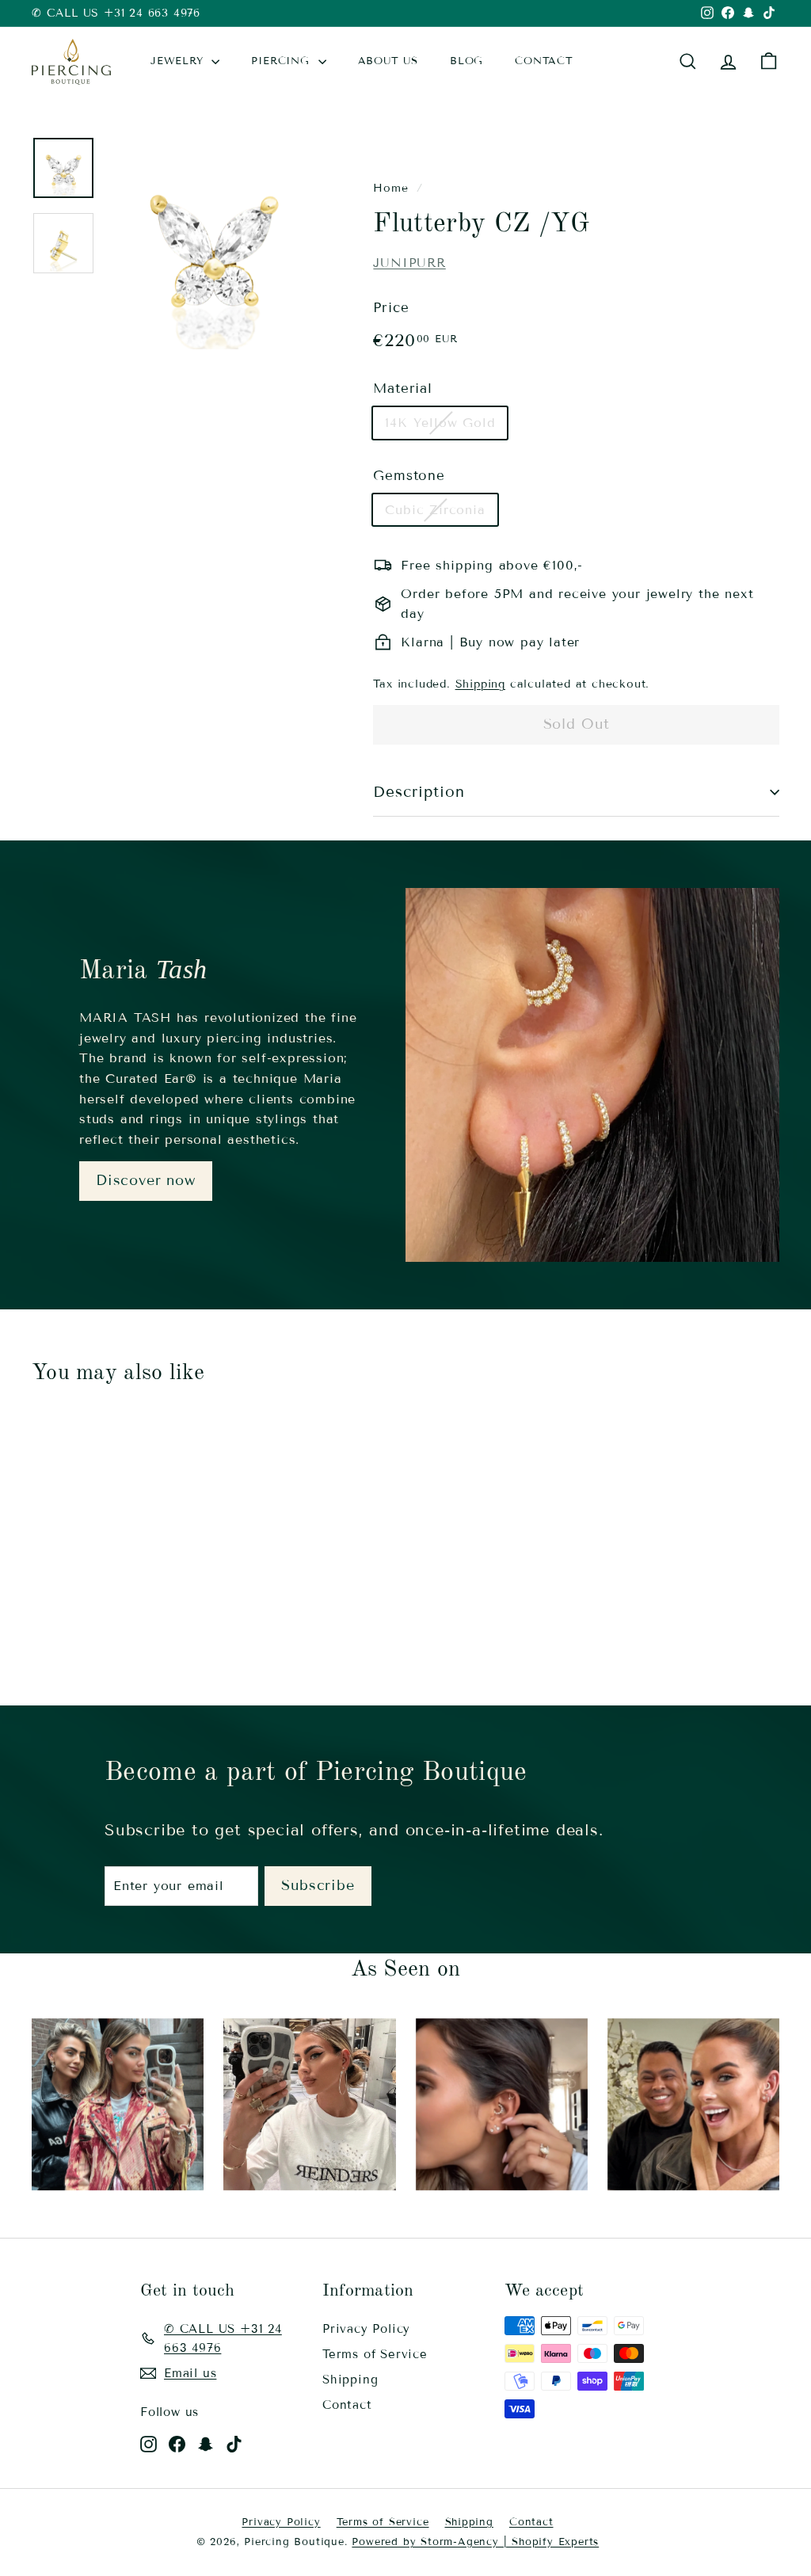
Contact (347, 2405)
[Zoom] (213, 243)
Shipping (480, 684)
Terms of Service (375, 2354)
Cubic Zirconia (435, 510)
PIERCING (282, 61)
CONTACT (544, 61)
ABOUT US (388, 61)
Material (402, 389)
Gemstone (409, 476)
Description (419, 792)
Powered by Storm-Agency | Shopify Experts (475, 2542)
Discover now (146, 1180)
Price (391, 308)
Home (390, 188)
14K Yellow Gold (440, 423)
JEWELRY (179, 61)
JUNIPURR (409, 263)
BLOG (466, 61)
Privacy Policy (366, 2329)
